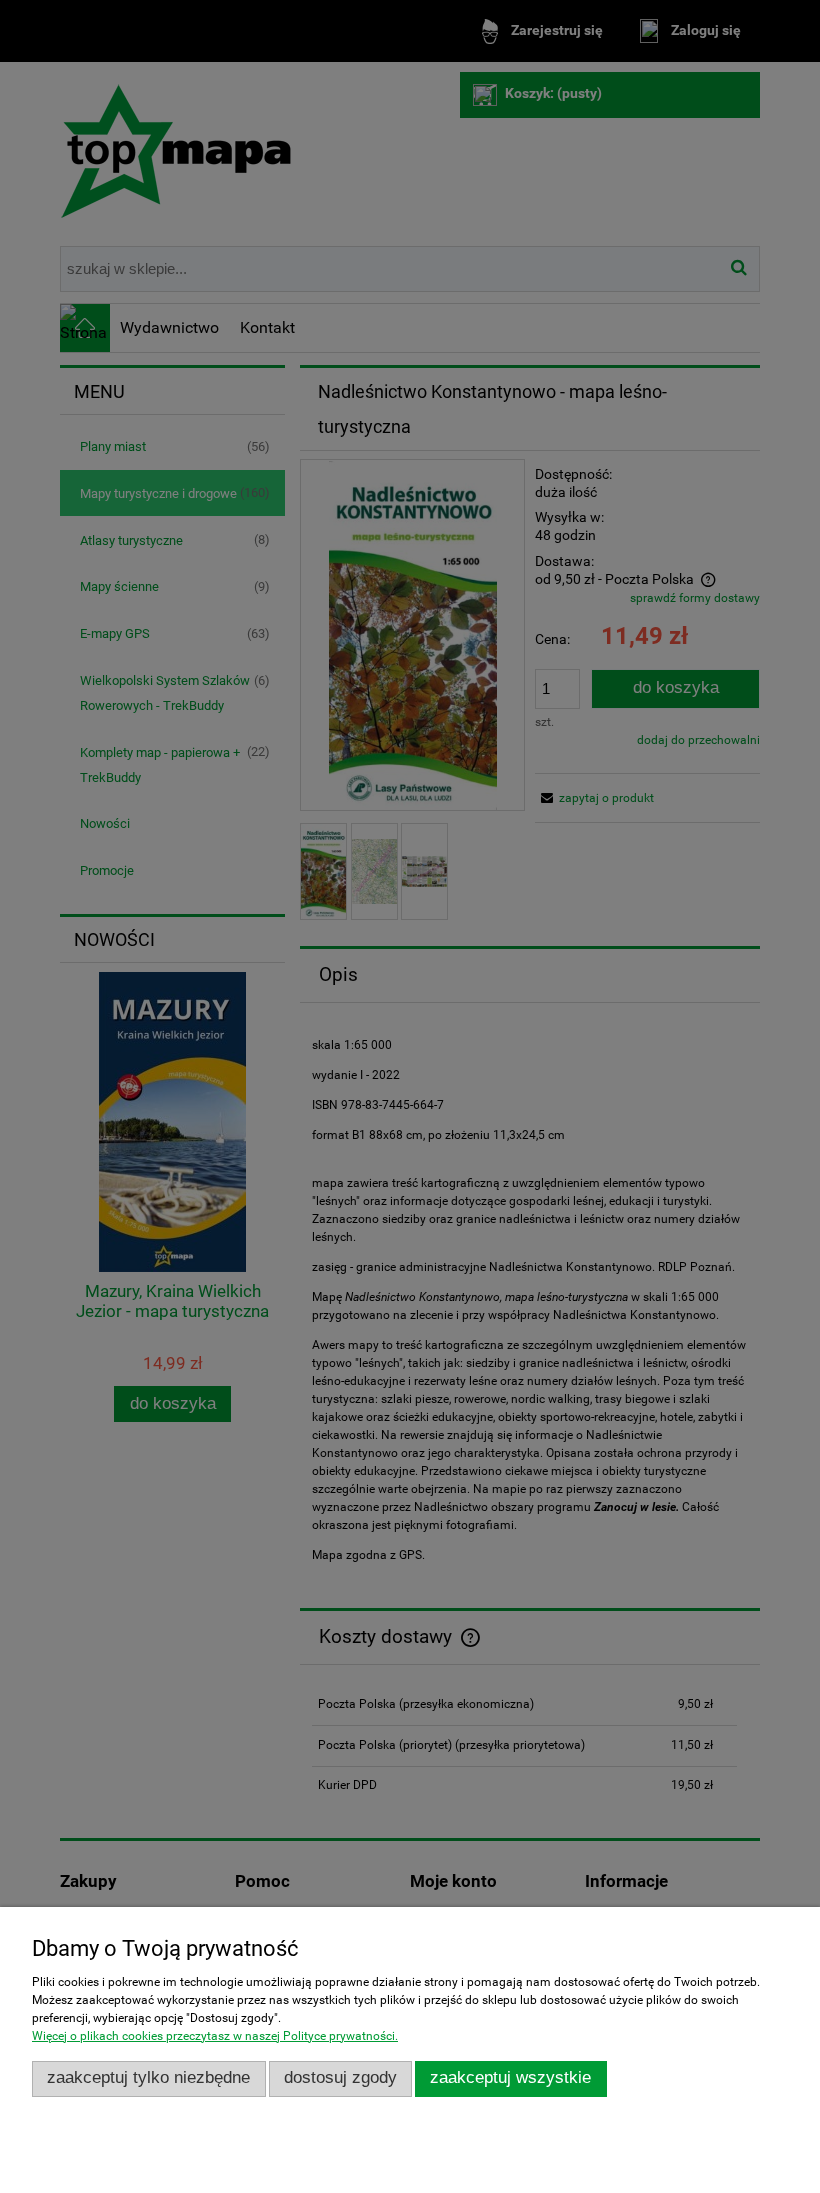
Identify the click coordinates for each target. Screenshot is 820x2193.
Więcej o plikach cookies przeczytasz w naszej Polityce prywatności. (215, 2036)
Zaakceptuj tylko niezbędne (148, 2077)
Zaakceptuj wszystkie (510, 2077)
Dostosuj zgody (340, 2077)
